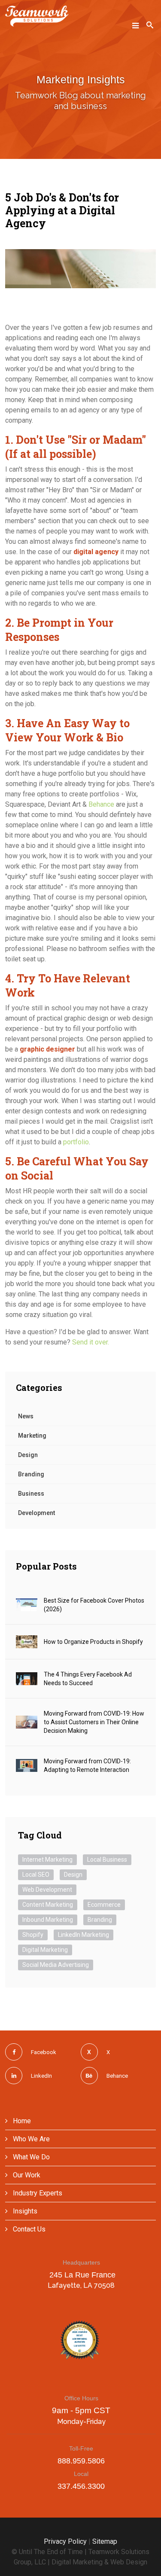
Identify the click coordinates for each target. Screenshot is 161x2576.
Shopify (33, 1935)
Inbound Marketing (48, 1920)
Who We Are (30, 2139)
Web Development (47, 1890)
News (26, 1416)
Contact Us (28, 2229)
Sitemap (105, 2541)
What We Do (30, 2157)
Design (28, 1455)
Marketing (32, 1436)
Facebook (44, 2052)
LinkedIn (41, 2076)
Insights (24, 2211)
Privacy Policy (65, 2541)
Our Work (26, 2175)
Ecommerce (104, 1905)
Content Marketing (48, 1905)
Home (21, 2121)
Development (36, 1513)
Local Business (107, 1860)
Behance (101, 804)
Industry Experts (37, 2193)
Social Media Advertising (56, 1965)
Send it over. (91, 1342)
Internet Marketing (47, 1860)
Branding (31, 1474)
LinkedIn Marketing (84, 1935)
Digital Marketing (45, 1950)
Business (31, 1494)
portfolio (76, 1142)
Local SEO (36, 1875)
